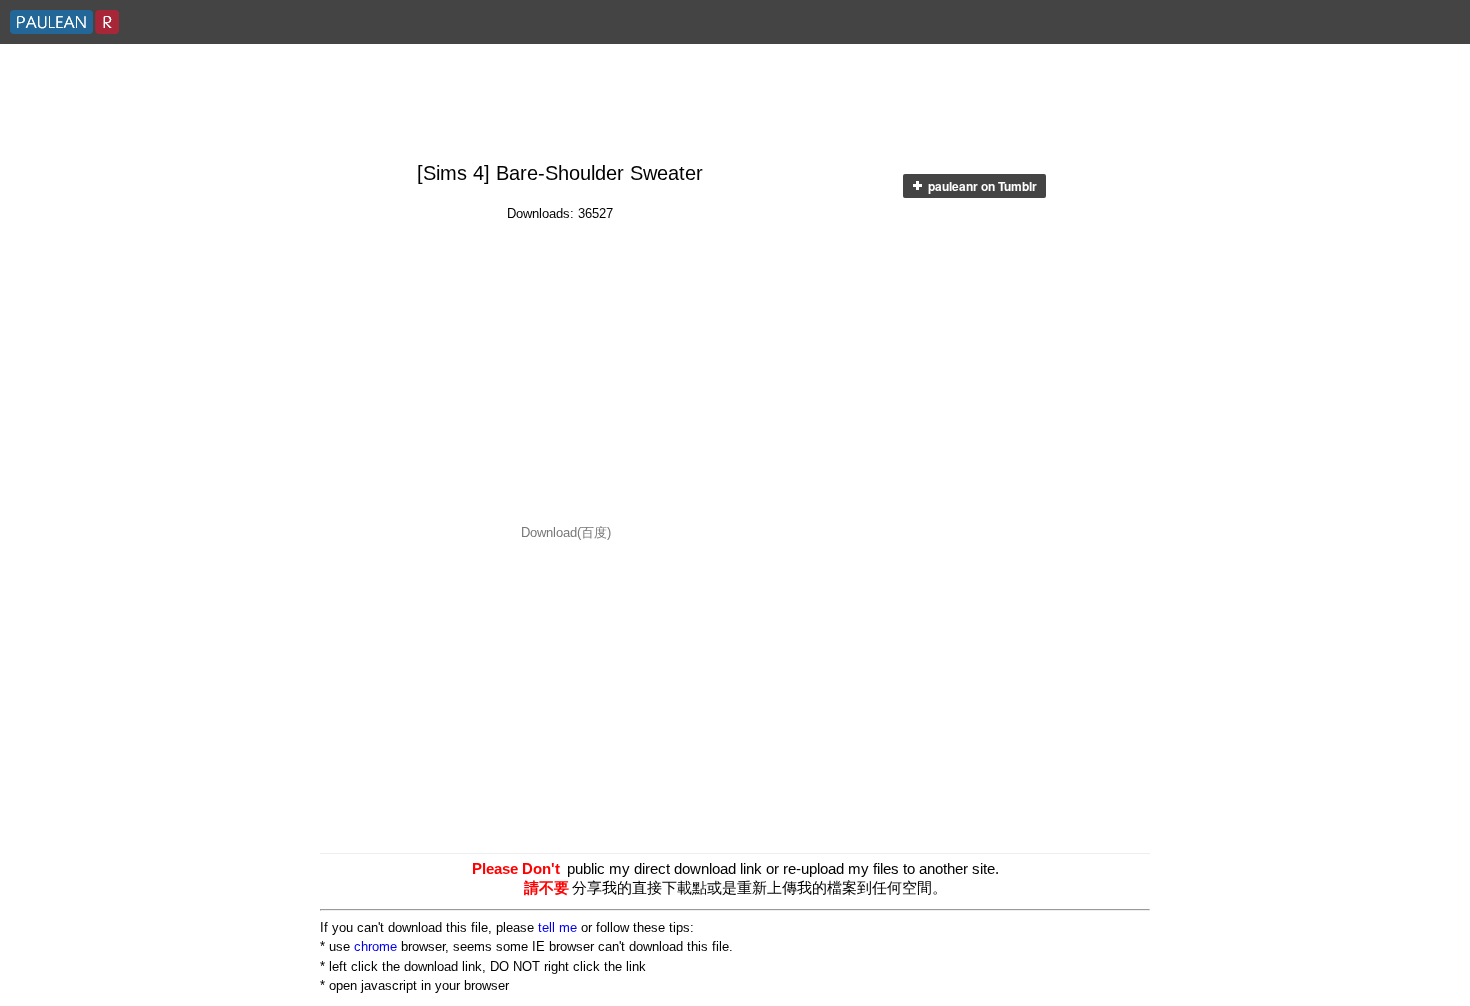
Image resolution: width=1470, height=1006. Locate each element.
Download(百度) (566, 532)
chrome (375, 946)
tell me (557, 927)
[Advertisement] (735, 104)
